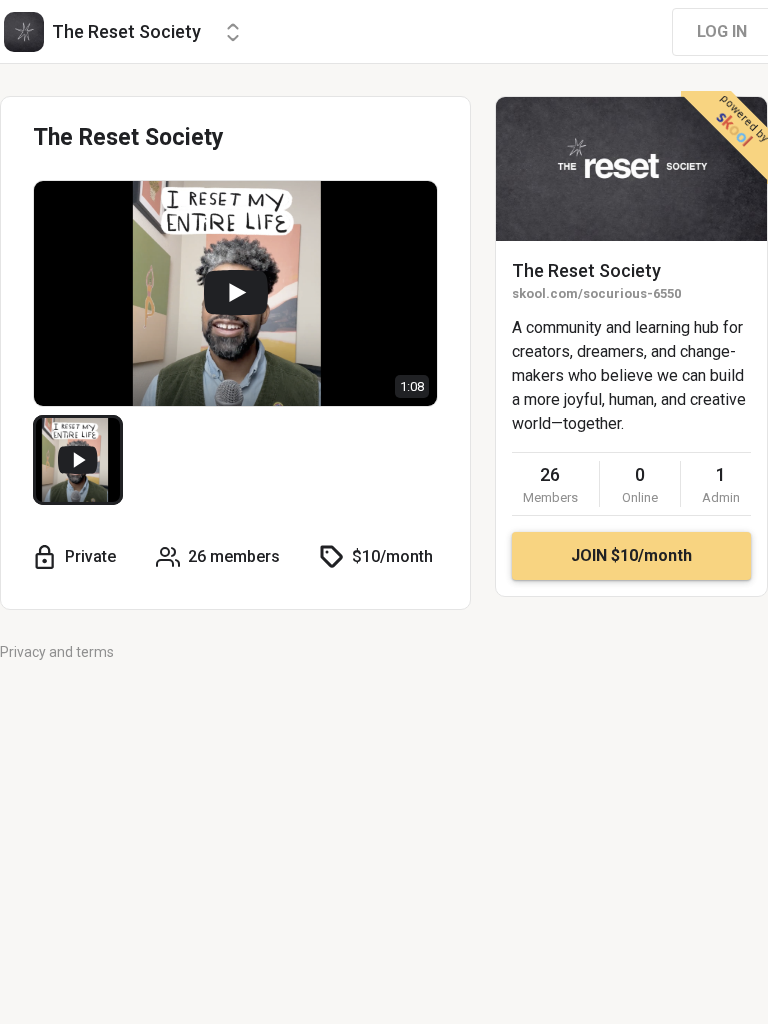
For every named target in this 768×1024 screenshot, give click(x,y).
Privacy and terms (57, 652)
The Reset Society (586, 270)
